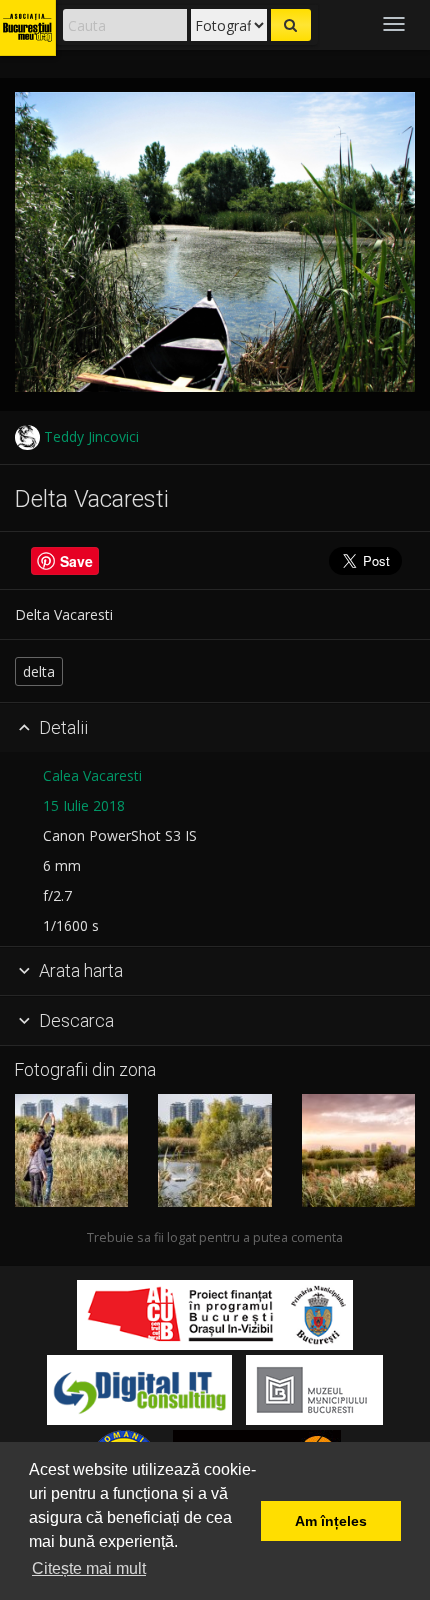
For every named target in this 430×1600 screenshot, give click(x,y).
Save (76, 561)
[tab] (215, 728)
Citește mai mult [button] (89, 1568)
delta (39, 671)
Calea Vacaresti (92, 775)
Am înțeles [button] (331, 1521)
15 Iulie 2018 (84, 805)
